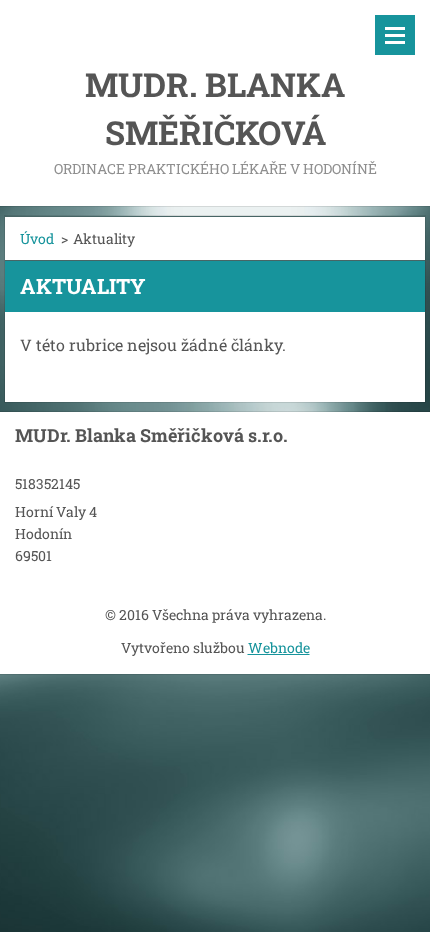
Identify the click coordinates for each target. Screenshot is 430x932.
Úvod (37, 238)
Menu (395, 35)
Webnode (279, 647)
